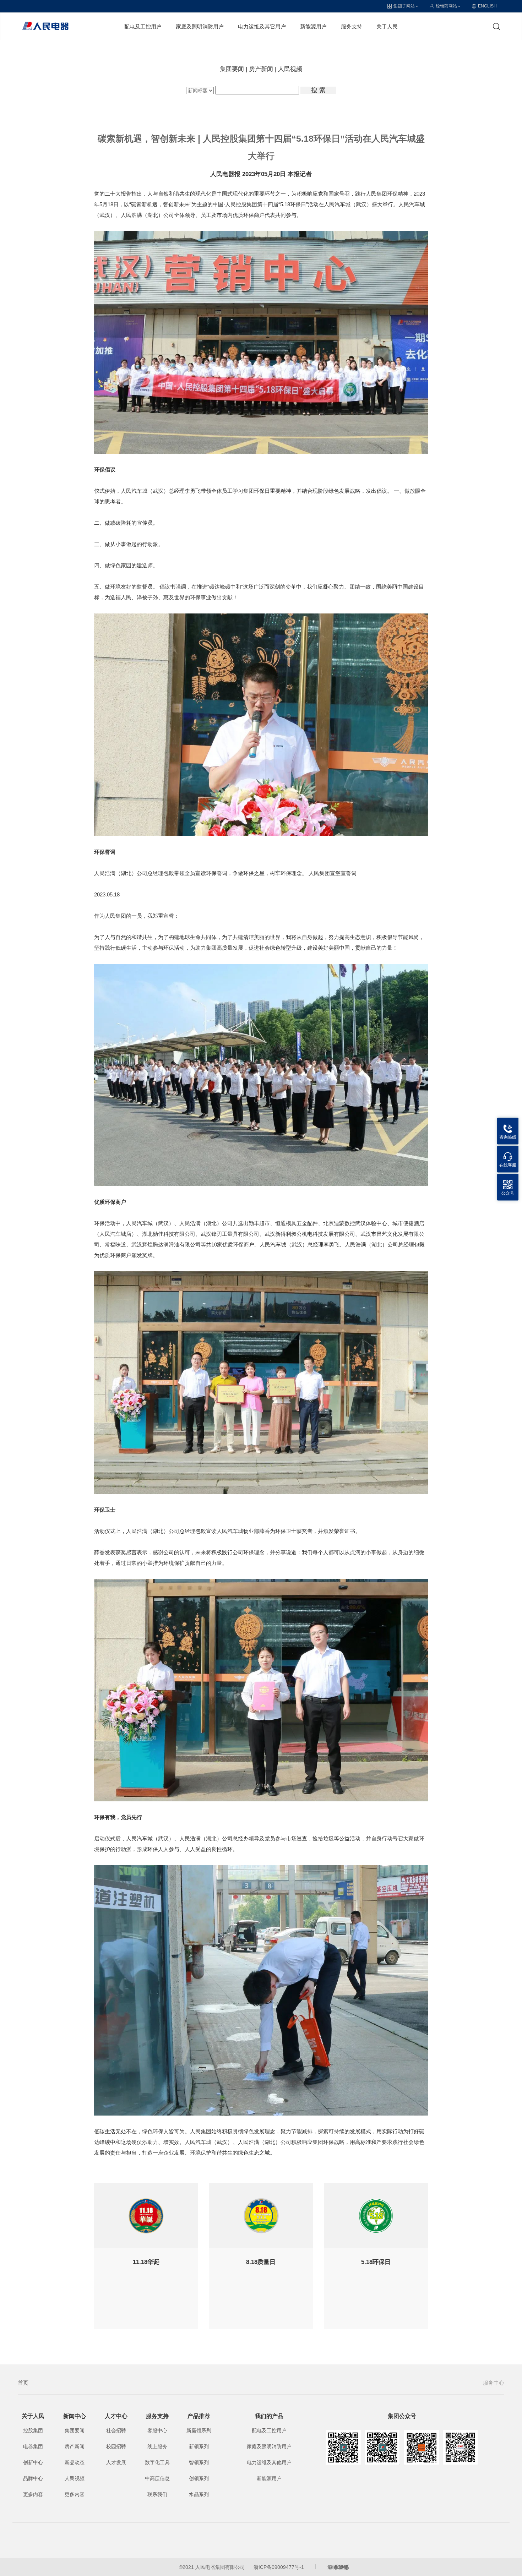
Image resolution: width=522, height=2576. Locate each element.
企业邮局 (338, 2567)
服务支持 (352, 26)
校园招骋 (116, 2446)
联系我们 (157, 2494)
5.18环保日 (376, 2262)
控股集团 (33, 2430)
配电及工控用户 (143, 26)
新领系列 (199, 2446)
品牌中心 (33, 2478)
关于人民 (387, 26)
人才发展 (116, 2462)
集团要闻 (232, 69)
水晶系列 (199, 2494)
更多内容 (33, 2494)
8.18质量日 (261, 2262)
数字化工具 (157, 2462)
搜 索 (318, 90)
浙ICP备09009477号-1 (279, 2567)
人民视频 (290, 69)
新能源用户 (313, 26)
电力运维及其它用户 (262, 26)
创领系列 (199, 2478)
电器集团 (33, 2446)
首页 (23, 2383)
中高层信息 (157, 2478)
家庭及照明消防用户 (200, 26)
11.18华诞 (146, 2262)
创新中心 (33, 2462)
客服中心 (157, 2430)
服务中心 (494, 2383)
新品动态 (75, 2462)
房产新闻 (261, 69)
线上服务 (157, 2446)
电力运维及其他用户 (269, 2462)
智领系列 (199, 2462)
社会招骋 (116, 2430)
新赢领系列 (199, 2430)
